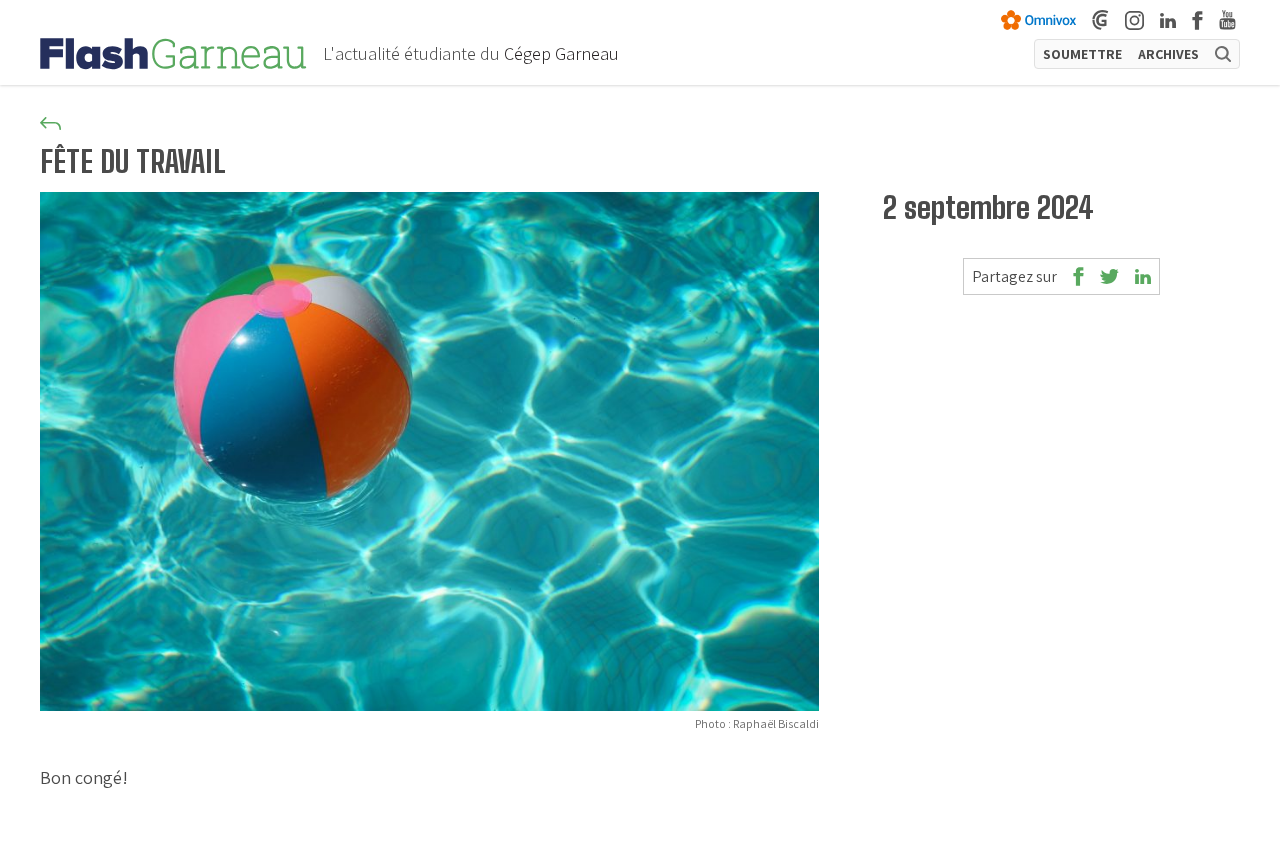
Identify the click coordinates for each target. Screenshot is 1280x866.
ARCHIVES (1168, 54)
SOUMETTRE (1082, 54)
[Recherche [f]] (1223, 54)
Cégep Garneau (561, 53)
